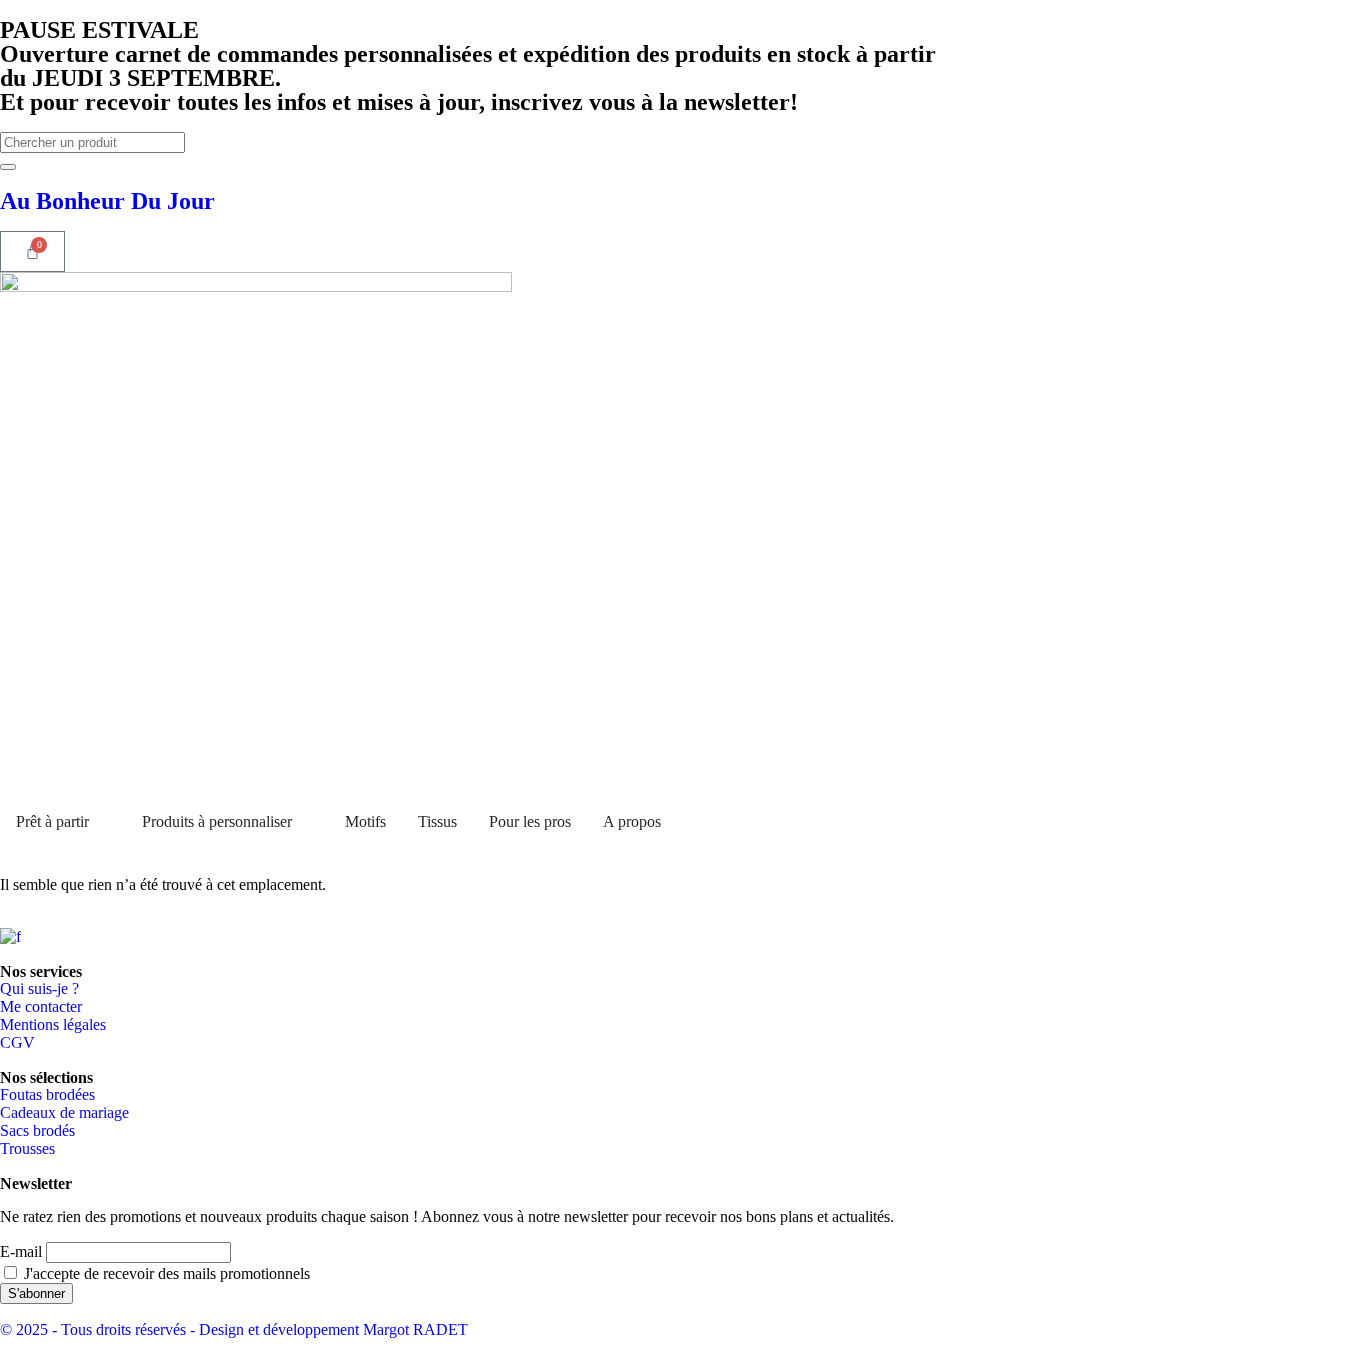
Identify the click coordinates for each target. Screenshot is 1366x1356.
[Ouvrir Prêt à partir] (102, 822)
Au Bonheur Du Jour (107, 201)
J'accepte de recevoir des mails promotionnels (165, 1273)
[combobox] (92, 142)
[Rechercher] (8, 167)
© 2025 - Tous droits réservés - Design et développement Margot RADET (234, 1329)
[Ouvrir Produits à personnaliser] (305, 822)
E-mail (21, 1251)
